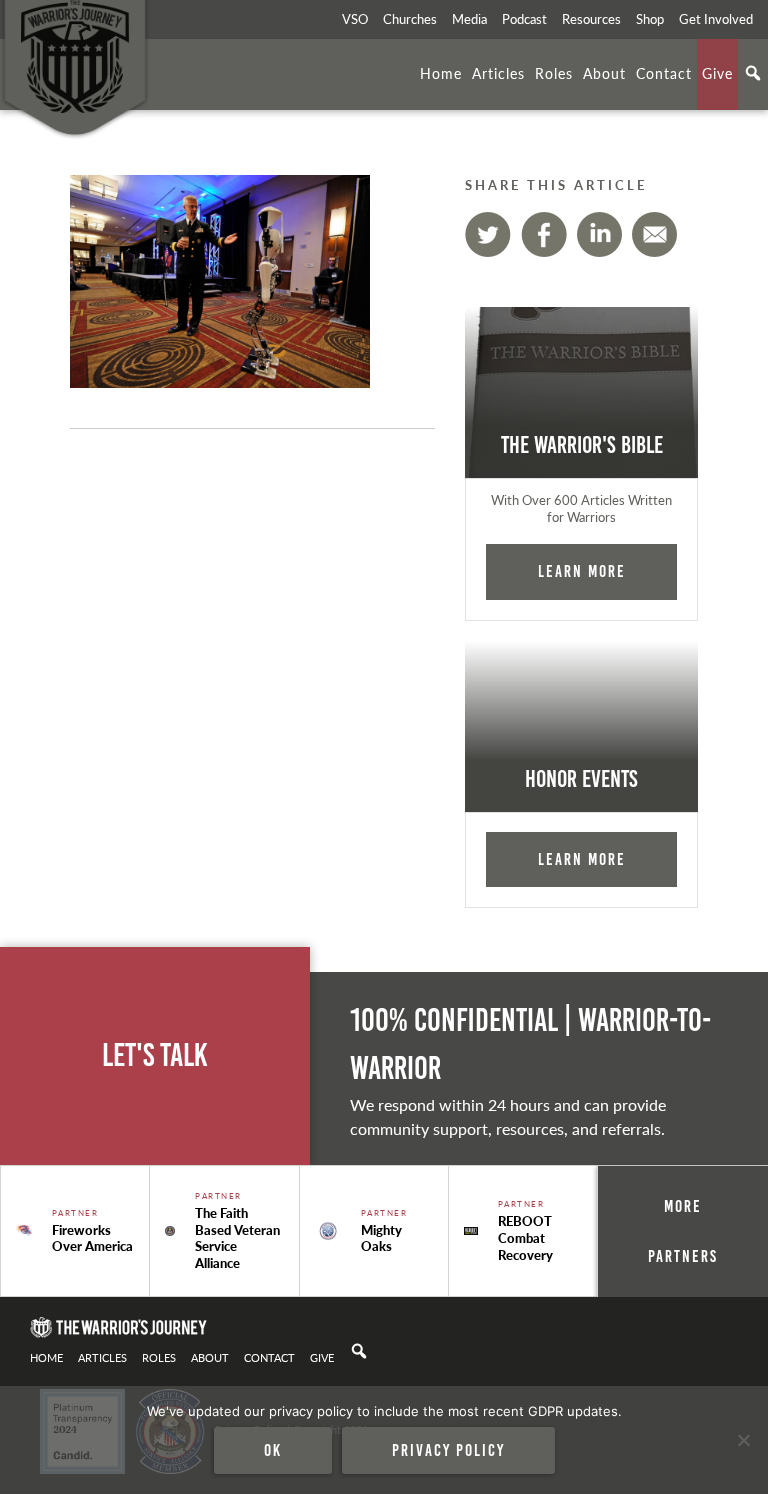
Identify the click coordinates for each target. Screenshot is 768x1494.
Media (469, 19)
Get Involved (716, 19)
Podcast (524, 19)
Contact (664, 73)
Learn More (582, 571)
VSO (355, 19)
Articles (498, 73)
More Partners (683, 1231)
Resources (591, 19)
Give (717, 73)
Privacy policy (448, 1450)
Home (441, 73)
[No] (743, 1440)
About (604, 73)
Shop (650, 19)
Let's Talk (155, 1055)
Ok (273, 1450)
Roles (554, 73)
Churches (410, 19)
